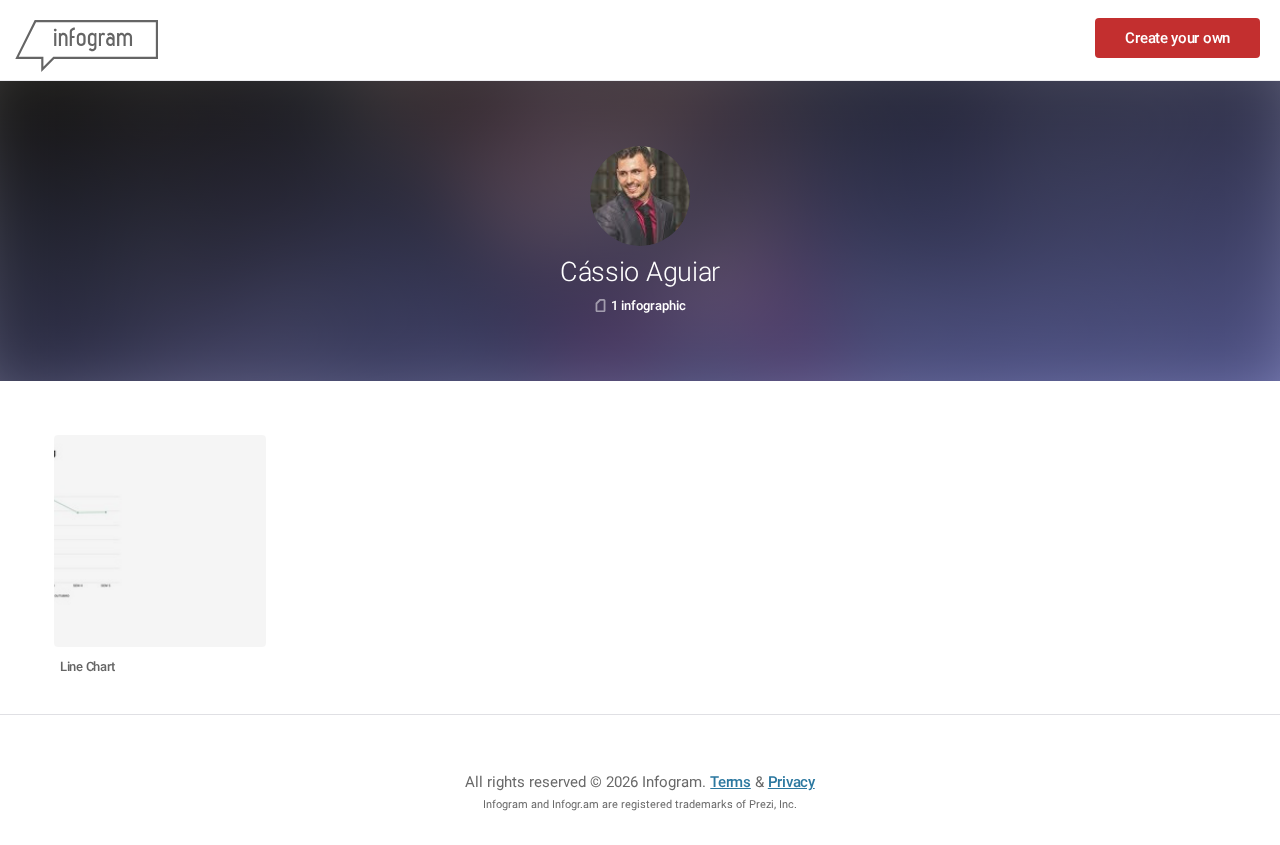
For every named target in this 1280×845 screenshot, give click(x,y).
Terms (730, 782)
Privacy (791, 782)
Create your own (1177, 38)
